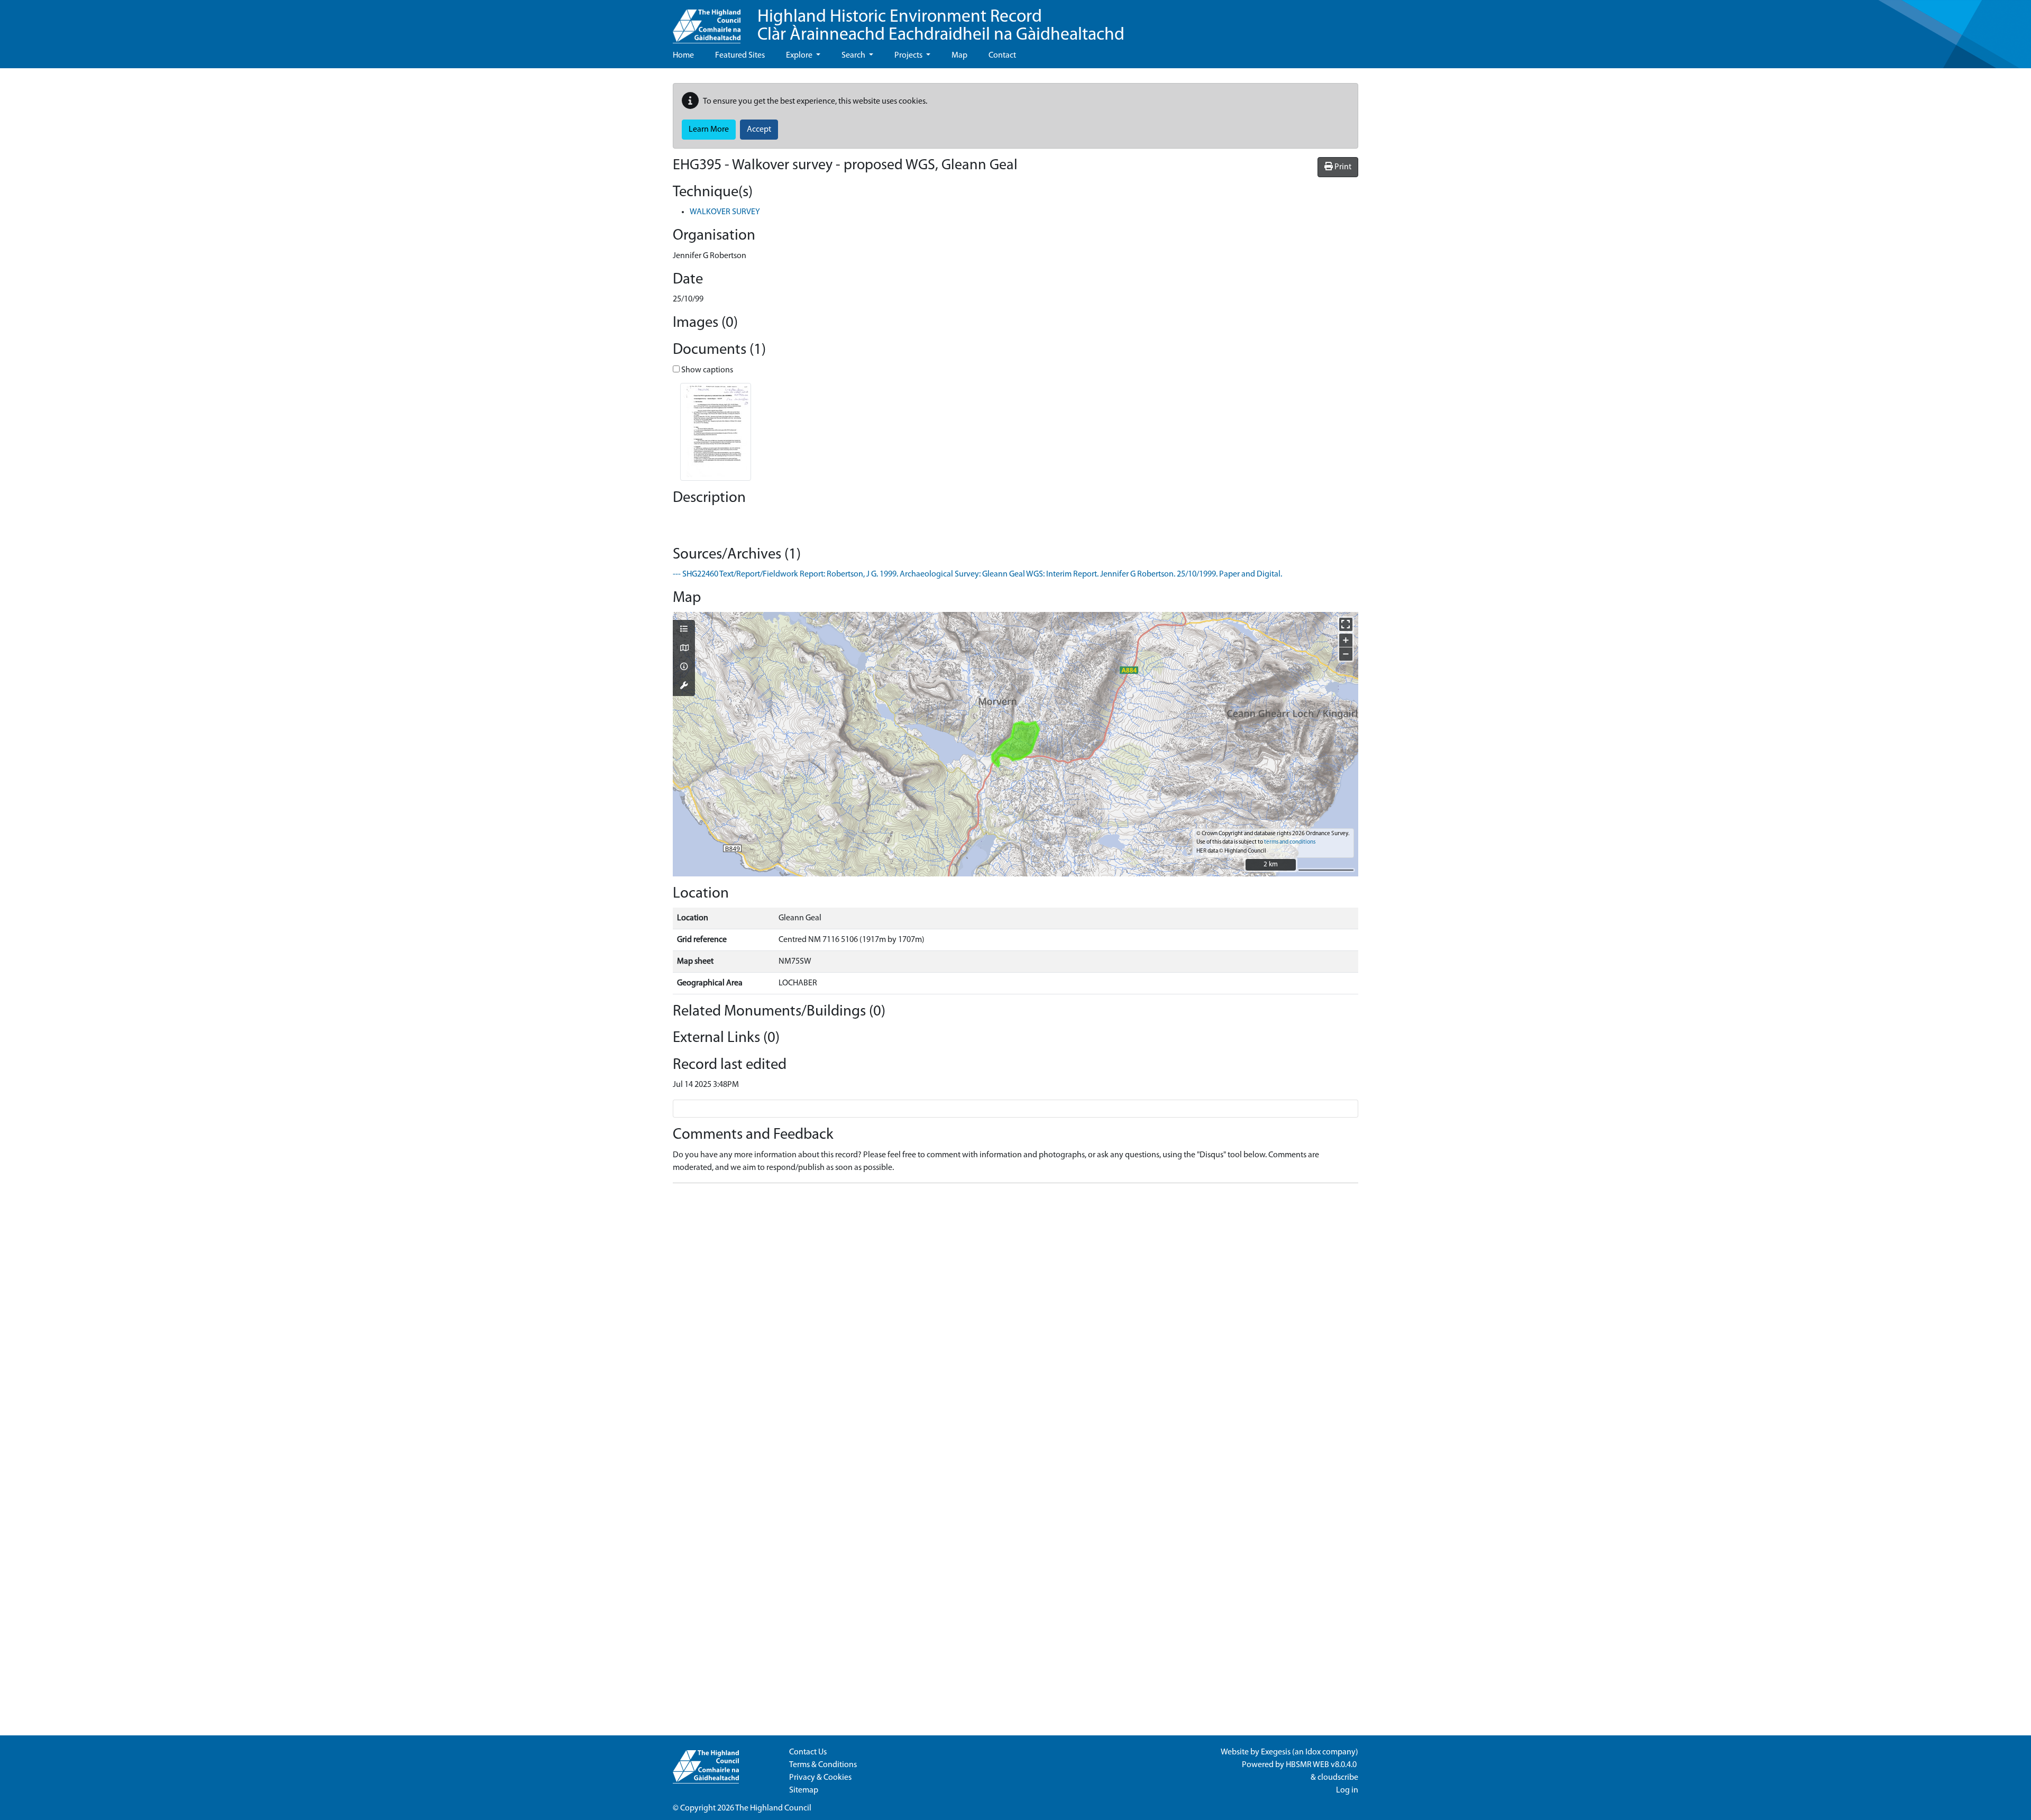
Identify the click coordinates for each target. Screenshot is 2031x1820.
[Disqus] (1015, 1324)
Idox (1313, 1752)
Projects (909, 56)
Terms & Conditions (823, 1765)
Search (854, 56)
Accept (759, 130)
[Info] (684, 667)
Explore (800, 56)
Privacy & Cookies (820, 1778)
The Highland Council (773, 1808)
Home (683, 56)
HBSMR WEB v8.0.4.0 (1322, 1765)
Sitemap (804, 1790)
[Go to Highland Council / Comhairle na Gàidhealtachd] (707, 22)
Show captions (706, 370)
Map (959, 56)
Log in (1347, 1790)
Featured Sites (740, 56)
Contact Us (808, 1752)
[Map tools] (684, 687)
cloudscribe (1338, 1778)
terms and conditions (1290, 842)
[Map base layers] (684, 649)
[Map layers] (684, 630)
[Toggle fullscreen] (1346, 624)
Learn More (709, 130)
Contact (1002, 56)
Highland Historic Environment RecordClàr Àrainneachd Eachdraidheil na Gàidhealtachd (941, 26)
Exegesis (1276, 1752)
